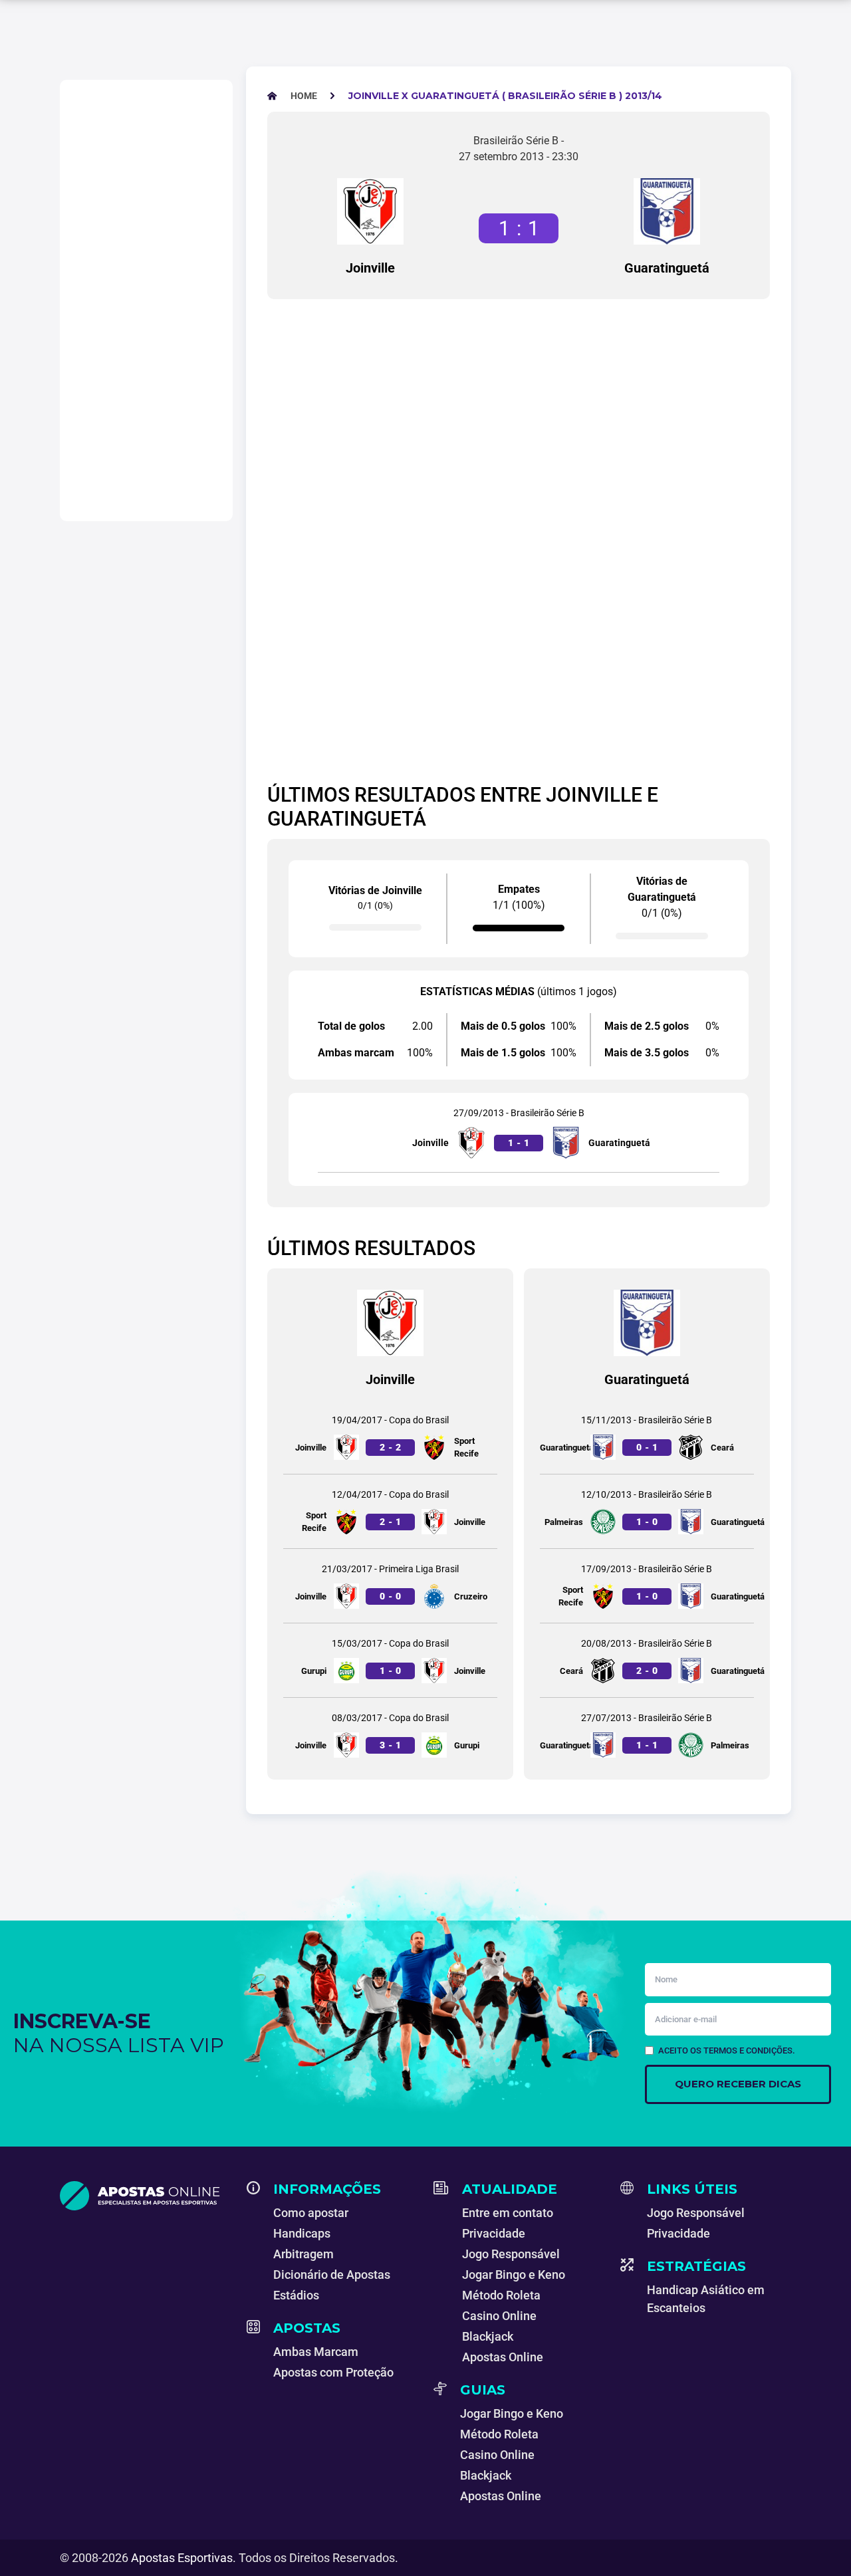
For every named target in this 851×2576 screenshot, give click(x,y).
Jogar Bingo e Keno (514, 2275)
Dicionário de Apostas (332, 2275)
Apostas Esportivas (182, 2558)
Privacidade (494, 2233)
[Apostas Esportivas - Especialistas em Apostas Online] (145, 2196)
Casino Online (499, 2316)
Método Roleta (501, 2295)
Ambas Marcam (316, 2352)
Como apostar (311, 2213)
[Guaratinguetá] (667, 211)
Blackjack (488, 2336)
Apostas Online (503, 2357)
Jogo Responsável (511, 2254)
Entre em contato (508, 2213)
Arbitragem (304, 2254)
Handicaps (302, 2233)
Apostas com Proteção (333, 2372)
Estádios (296, 2295)
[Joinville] (370, 211)
